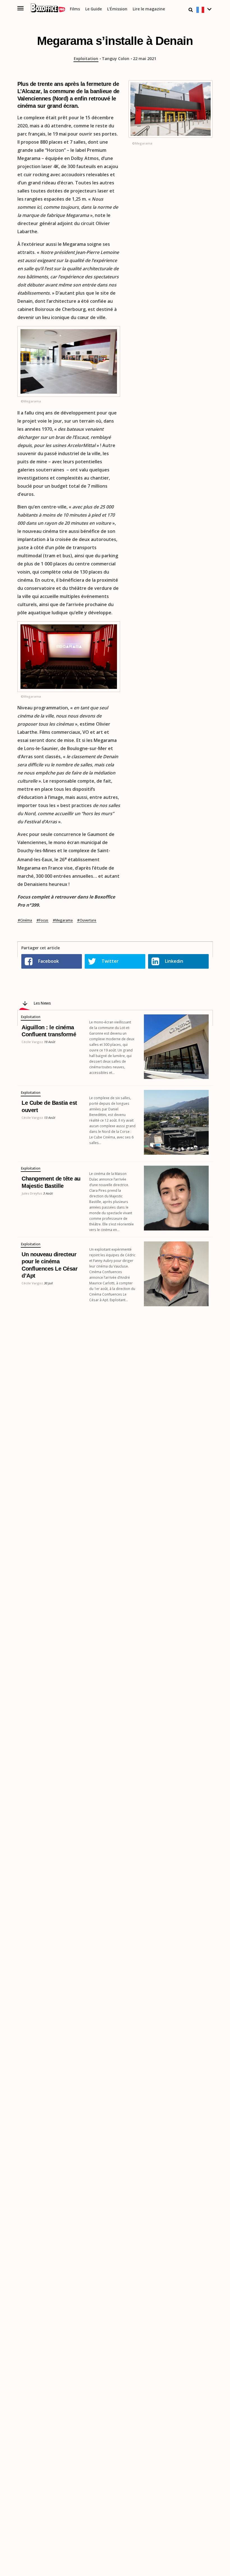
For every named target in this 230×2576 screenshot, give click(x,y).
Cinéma (26, 920)
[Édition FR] (205, 10)
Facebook (49, 961)
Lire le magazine (149, 9)
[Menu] (21, 8)
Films (75, 9)
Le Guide (94, 9)
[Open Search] (191, 10)
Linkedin (174, 961)
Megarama (64, 920)
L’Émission (117, 9)
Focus (44, 920)
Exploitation (86, 59)
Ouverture (88, 920)
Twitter (110, 961)
